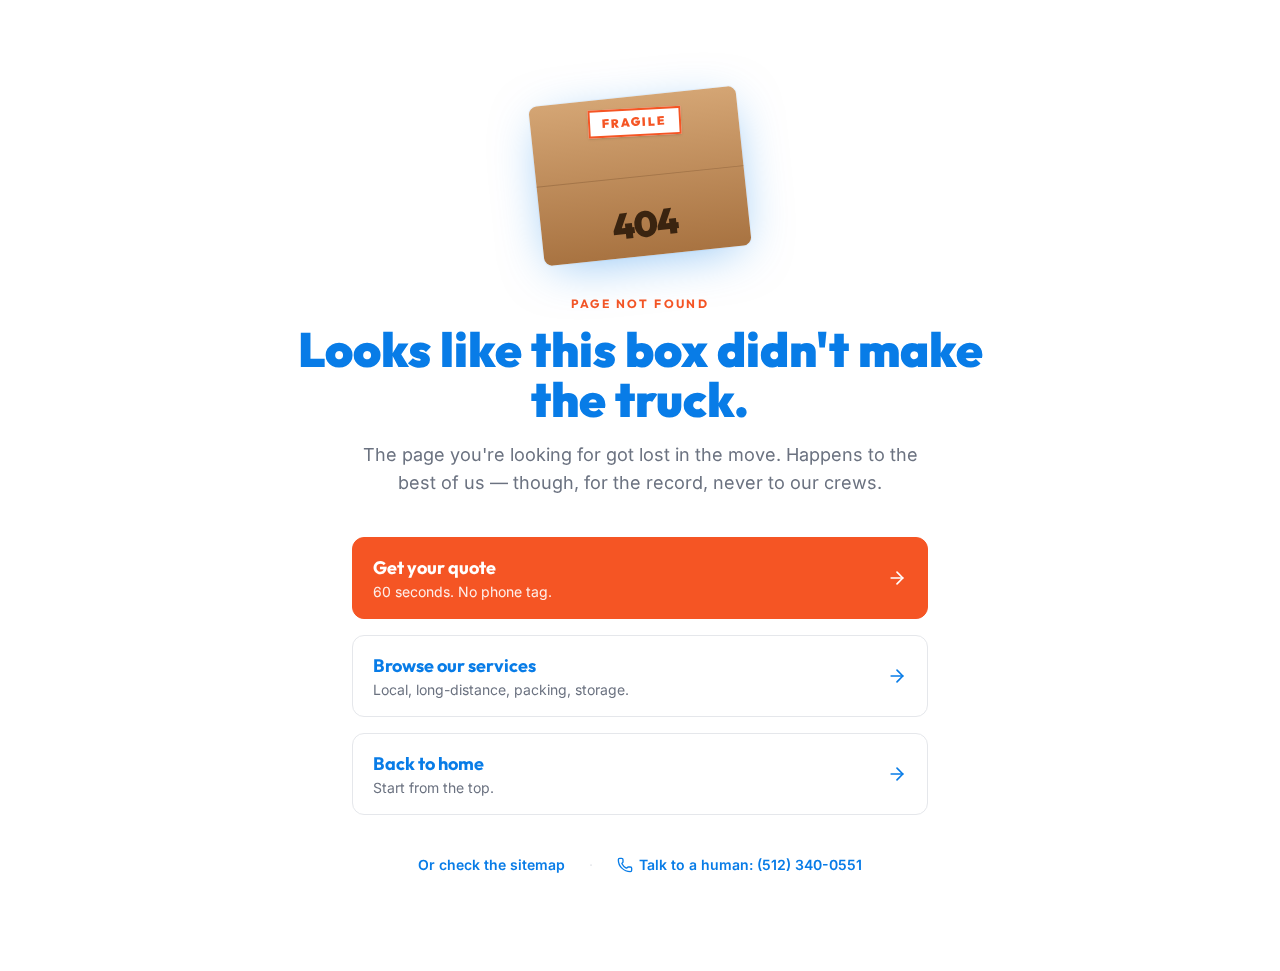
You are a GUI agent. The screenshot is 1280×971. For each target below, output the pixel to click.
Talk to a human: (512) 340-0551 (750, 864)
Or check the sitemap (491, 864)
